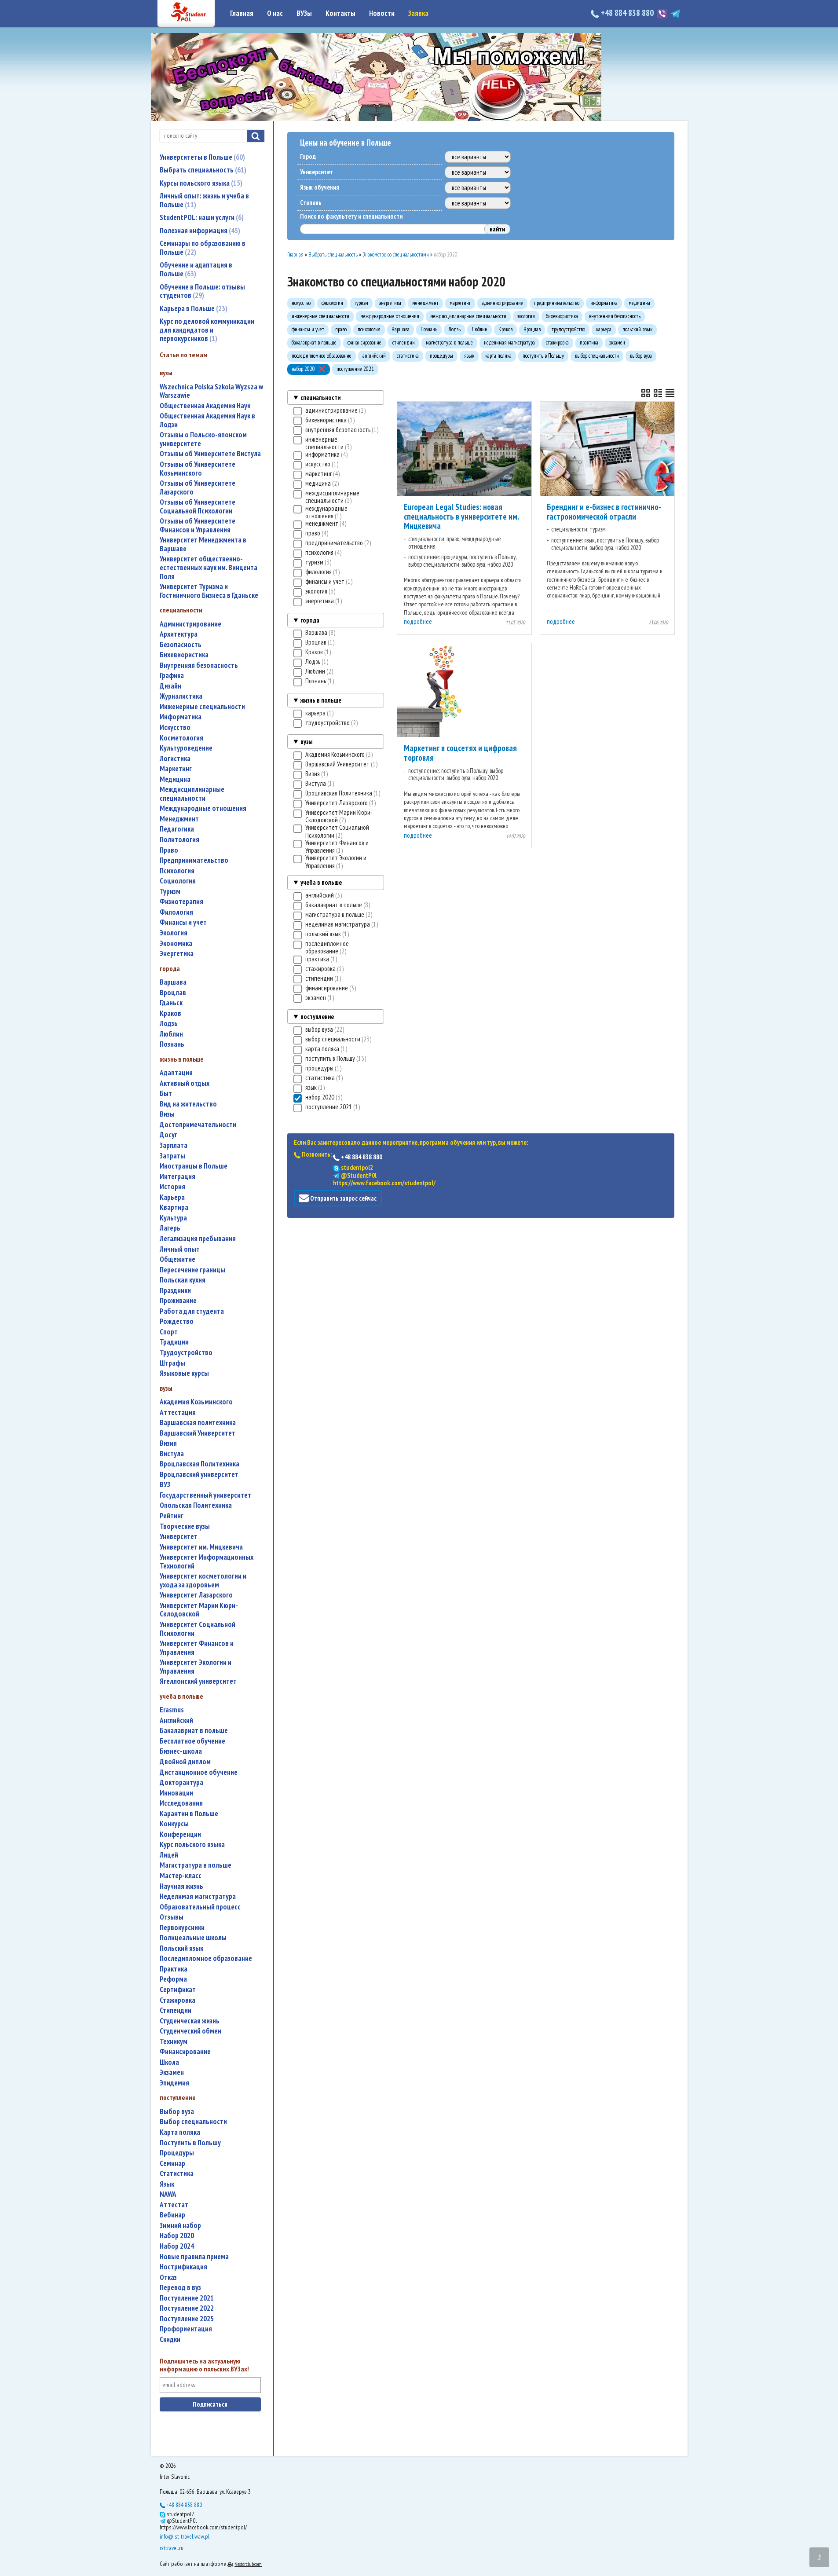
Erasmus (172, 1710)
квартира (174, 1207)
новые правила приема (194, 2257)
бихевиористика (184, 655)
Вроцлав (173, 993)
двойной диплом (185, 1762)
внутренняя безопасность (199, 665)
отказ (168, 2277)
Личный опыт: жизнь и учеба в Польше (204, 200)
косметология (181, 738)
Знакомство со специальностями (396, 255)
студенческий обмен (190, 2031)
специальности (320, 398)
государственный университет (205, 1495)
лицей (169, 1855)
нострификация (183, 2267)
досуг (168, 1135)
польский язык (181, 1948)
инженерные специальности (202, 707)
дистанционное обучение (199, 1772)
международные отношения (203, 808)
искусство (175, 727)
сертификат (178, 1990)
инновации (176, 1793)
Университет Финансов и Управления (197, 1648)
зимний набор (180, 2226)
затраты (172, 1156)
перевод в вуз (180, 2288)
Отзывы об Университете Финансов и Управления (198, 526)
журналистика (181, 696)
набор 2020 (177, 2236)
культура (173, 1218)
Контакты (340, 13)
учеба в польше (321, 882)
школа (169, 2062)
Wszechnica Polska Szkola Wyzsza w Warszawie (211, 391)
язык (167, 2184)
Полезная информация (199, 231)
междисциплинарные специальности (192, 794)
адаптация (176, 1073)
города (310, 620)
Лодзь (169, 1024)
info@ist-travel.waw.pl (185, 2536)
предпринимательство (194, 860)
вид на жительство (188, 1104)
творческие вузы (185, 1526)
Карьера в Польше (192, 308)
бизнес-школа (181, 1751)
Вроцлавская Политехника (199, 1464)
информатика (181, 717)
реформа (173, 1979)
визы (167, 1114)
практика (174, 1969)
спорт (169, 1332)
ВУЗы (304, 13)
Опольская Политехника (196, 1505)
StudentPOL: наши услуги (201, 217)
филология (176, 912)
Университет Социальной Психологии (198, 1629)
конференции (180, 1834)
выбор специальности (193, 2122)
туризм (170, 892)
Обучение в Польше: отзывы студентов (202, 291)
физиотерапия (181, 902)
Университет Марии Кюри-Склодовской (199, 1610)
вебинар (172, 2215)
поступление (317, 1017)
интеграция (177, 1177)
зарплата (174, 1145)
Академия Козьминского (196, 1402)
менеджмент (179, 819)
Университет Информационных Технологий (207, 1562)
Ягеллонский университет (198, 1681)
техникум (174, 2042)
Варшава (173, 982)
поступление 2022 (187, 2308)
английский (176, 1720)
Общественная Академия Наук (205, 406)
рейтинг (172, 1516)
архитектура (179, 634)
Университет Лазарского (196, 1595)
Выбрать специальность (202, 170)
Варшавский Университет (198, 1433)
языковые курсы (184, 1373)
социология (178, 881)
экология (174, 933)
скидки (170, 2340)
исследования (181, 1803)
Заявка (418, 13)
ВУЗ (165, 1485)
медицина (175, 779)
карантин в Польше (189, 1814)
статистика (177, 2174)
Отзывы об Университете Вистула (210, 454)
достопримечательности (198, 1125)
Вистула (172, 1454)
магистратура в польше (196, 1865)
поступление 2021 (187, 2298)
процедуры (177, 2153)
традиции (174, 1342)
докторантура (181, 1783)
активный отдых (185, 1083)
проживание (178, 1301)
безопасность (181, 645)
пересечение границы (192, 1270)
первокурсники (182, 1928)
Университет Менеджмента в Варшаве (203, 544)
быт (166, 1094)
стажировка (177, 2000)
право (169, 850)
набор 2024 (177, 2246)
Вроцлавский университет (199, 1475)
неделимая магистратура (198, 1896)
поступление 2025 (187, 2319)
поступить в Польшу (190, 2143)
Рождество (177, 1321)
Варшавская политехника (198, 1423)
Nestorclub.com (248, 2564)
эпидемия (174, 2083)
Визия (168, 1443)
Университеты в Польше (201, 157)
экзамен (172, 2072)
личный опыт (180, 1249)
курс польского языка (192, 1845)
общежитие (177, 1259)
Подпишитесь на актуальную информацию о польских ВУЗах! (204, 2365)
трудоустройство (186, 1353)
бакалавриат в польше (194, 1731)
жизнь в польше (321, 700)
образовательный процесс (200, 1907)
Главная (242, 13)
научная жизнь (181, 1886)
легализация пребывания (198, 1239)
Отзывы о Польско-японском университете (203, 439)
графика (172, 676)
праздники (175, 1291)
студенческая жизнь (190, 2021)
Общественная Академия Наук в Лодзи (207, 420)
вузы (306, 742)
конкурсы (174, 1824)
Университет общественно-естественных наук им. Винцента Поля (209, 568)
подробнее (418, 621)
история (172, 1187)
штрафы (172, 1363)
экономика (176, 944)
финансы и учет (183, 922)
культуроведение (186, 748)
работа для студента (192, 1311)
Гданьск (171, 1003)
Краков (170, 1013)
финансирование (185, 2052)
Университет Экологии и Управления (196, 1667)
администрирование (190, 624)
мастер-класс (181, 1876)
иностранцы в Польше (194, 1166)
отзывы (172, 1917)
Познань (172, 1044)
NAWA (168, 2194)
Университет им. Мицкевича (201, 1547)
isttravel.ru (172, 2548)
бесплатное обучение (192, 1741)
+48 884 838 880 (627, 13)
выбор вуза (177, 2112)
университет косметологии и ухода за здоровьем (203, 1581)
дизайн (170, 686)
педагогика (177, 829)
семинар (172, 2164)
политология (179, 840)
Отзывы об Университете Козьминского (198, 469)
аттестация (178, 1413)
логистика (175, 759)
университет (179, 1537)
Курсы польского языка (200, 183)
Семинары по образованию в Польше (203, 248)
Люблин (171, 1034)
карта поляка (180, 2132)
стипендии (176, 2010)
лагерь (170, 1228)
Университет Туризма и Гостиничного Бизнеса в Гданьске (209, 591)
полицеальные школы (193, 1938)
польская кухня (183, 1280)
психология (177, 871)
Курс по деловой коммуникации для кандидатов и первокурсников (207, 330)
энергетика (177, 954)
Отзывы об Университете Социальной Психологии (198, 507)
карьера (172, 1197)
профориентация (186, 2329)
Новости (382, 13)
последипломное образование (206, 1959)
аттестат (174, 2205)
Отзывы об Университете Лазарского (198, 488)
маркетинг (176, 769)
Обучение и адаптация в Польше (196, 269)
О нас (275, 13)
